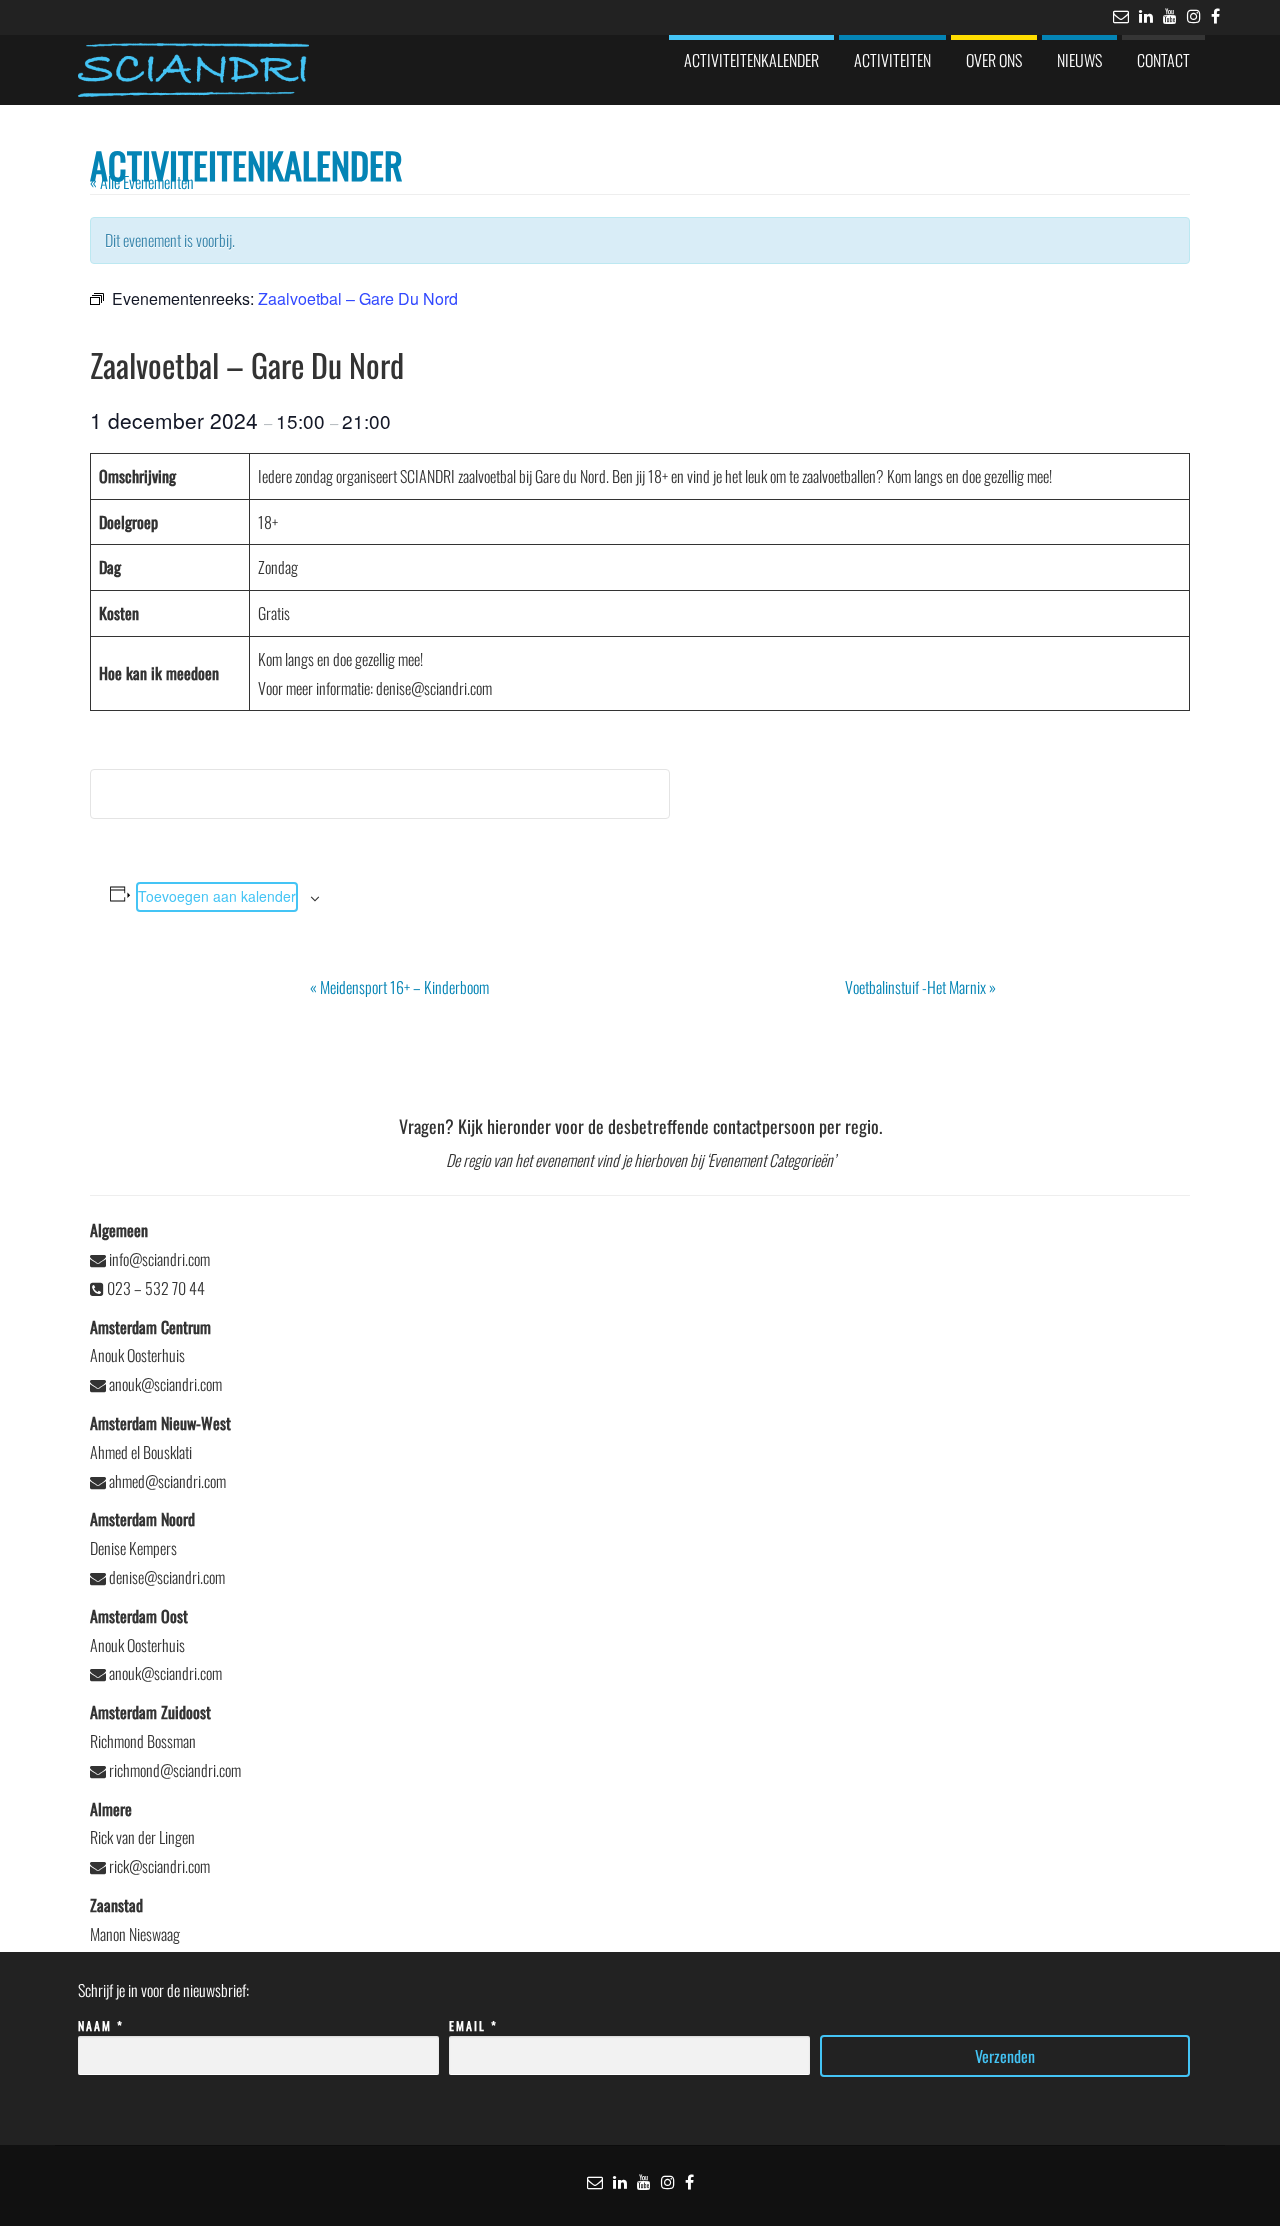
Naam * (101, 2025)
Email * (473, 2025)
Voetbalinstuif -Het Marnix (920, 987)
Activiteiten (892, 60)
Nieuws (1079, 60)
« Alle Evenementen (142, 182)
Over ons (994, 60)
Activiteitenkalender (751, 60)
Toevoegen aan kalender (217, 896)
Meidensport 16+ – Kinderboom (399, 987)
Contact (1163, 60)
